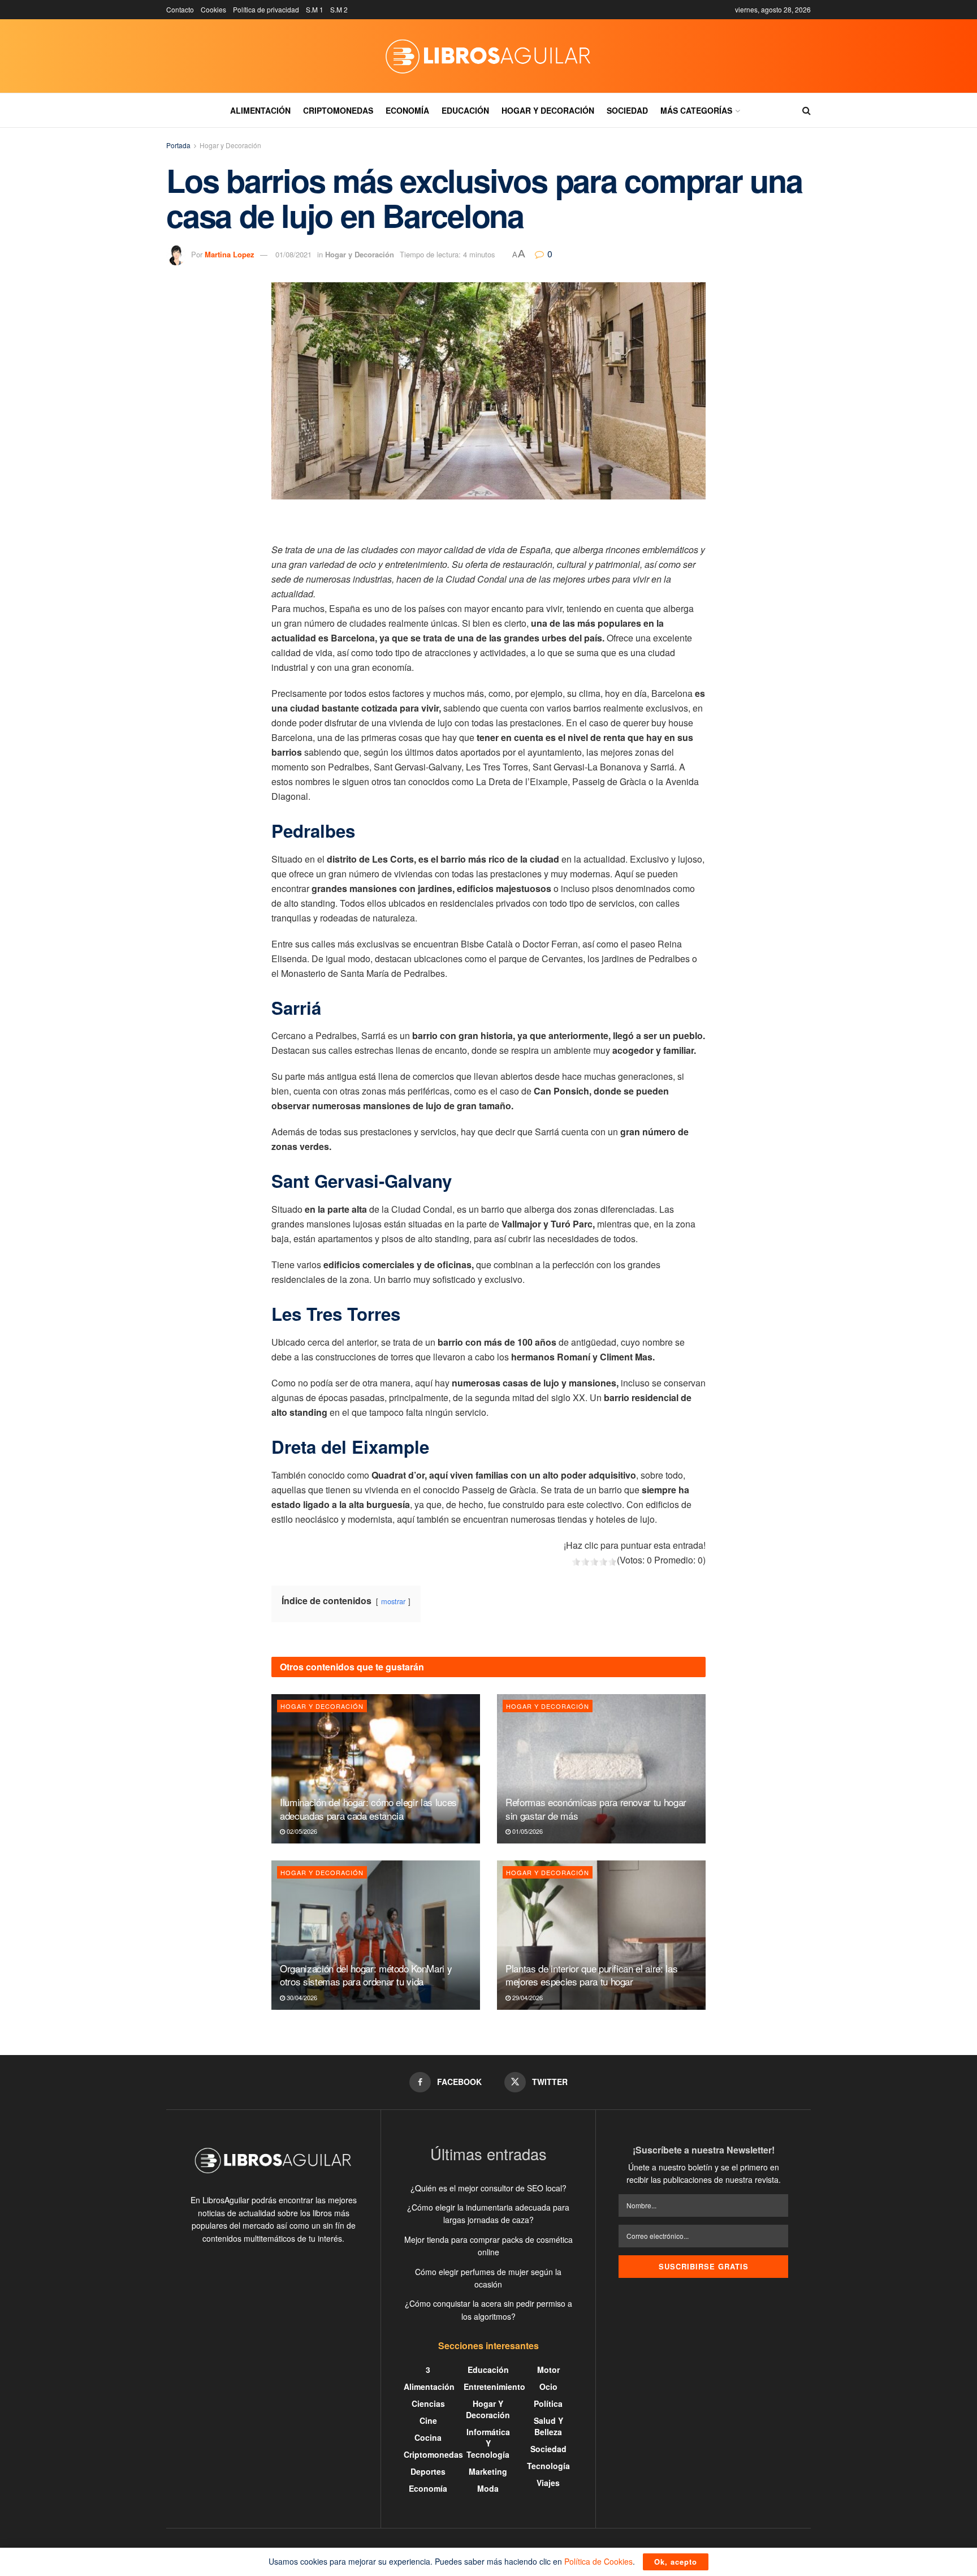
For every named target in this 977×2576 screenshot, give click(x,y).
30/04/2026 (301, 1997)
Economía (407, 110)
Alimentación (260, 110)
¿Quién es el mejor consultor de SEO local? (488, 2188)
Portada (178, 145)
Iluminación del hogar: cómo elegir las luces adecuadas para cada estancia (368, 1809)
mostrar (393, 1601)
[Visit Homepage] (488, 56)
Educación (465, 110)
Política (548, 2403)
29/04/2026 (527, 1997)
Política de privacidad (266, 9)
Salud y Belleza (548, 2426)
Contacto (180, 9)
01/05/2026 (527, 1831)
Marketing (488, 2471)
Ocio (548, 2387)
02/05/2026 (301, 1831)
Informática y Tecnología (488, 2443)
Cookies (213, 9)
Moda (488, 2488)
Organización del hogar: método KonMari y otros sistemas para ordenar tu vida (366, 1975)
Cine (428, 2420)
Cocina (428, 2437)
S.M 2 (339, 9)
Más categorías (696, 110)
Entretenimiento (494, 2387)
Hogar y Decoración (548, 110)
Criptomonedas (338, 110)
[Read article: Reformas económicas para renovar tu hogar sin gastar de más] (601, 1769)
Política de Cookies (598, 2561)
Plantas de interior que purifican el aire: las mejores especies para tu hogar (591, 1975)
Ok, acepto (676, 2562)
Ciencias (428, 2403)
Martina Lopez (230, 254)
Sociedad (627, 110)
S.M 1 (315, 9)
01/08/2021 (293, 254)
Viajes (548, 2483)
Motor (548, 2370)
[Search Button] (807, 110)
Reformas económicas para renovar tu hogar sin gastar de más (596, 1809)
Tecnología (548, 2466)
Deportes (428, 2471)
